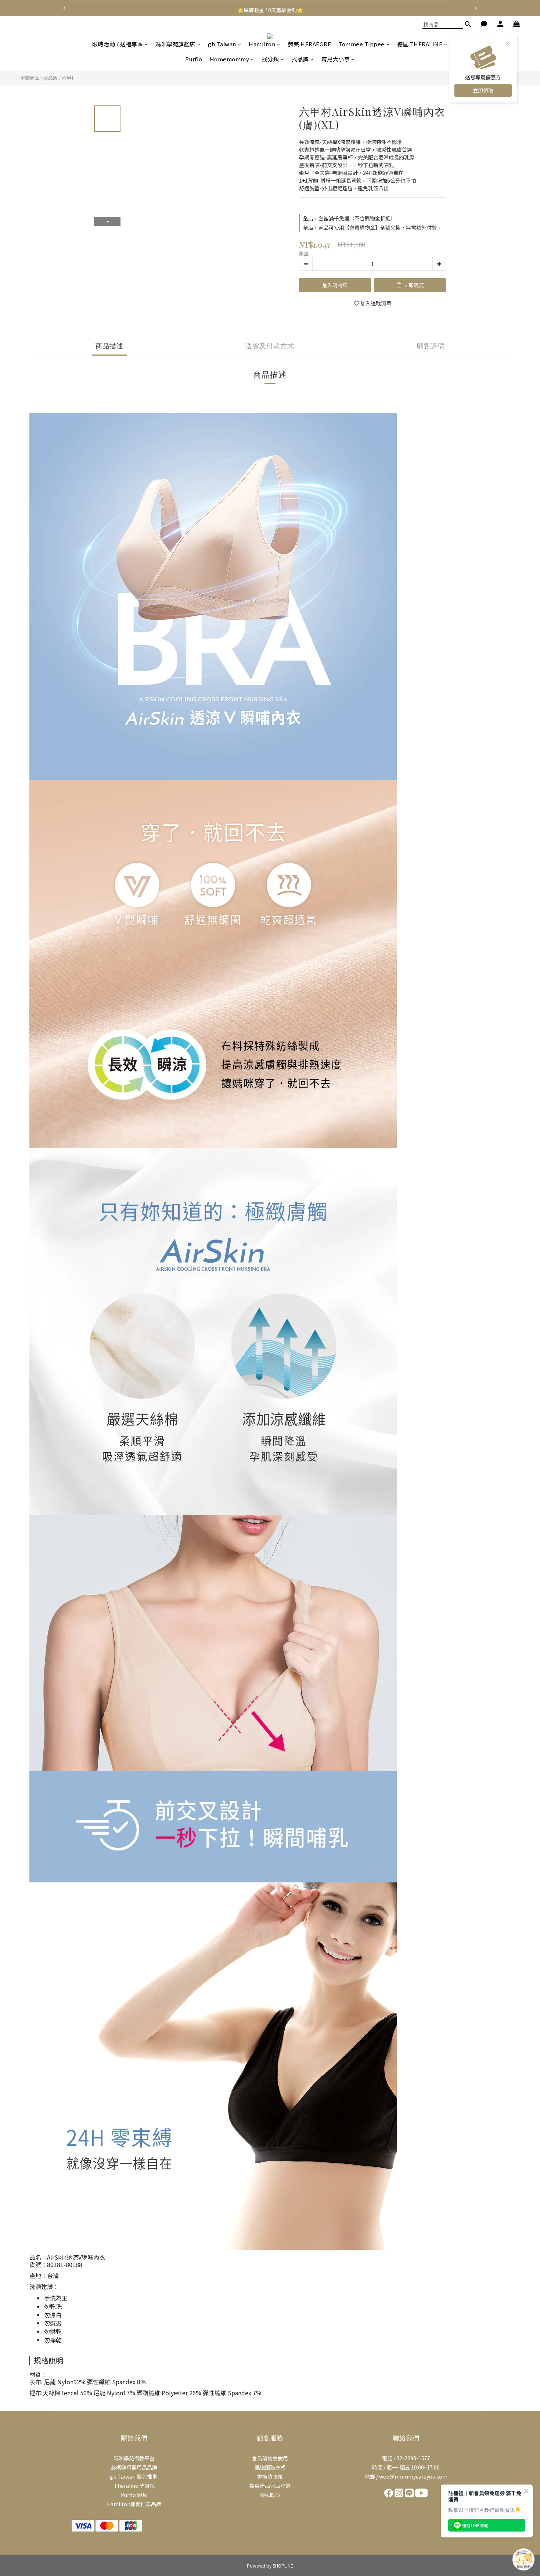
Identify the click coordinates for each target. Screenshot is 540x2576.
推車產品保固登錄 (270, 2486)
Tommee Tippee (361, 44)
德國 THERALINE (420, 44)
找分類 (271, 59)
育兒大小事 (336, 59)
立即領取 (483, 90)
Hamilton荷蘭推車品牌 (134, 2504)
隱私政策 (270, 2495)
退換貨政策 (270, 2476)
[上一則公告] (64, 8)
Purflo (194, 59)
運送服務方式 (270, 2467)
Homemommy (230, 59)
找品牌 (300, 59)
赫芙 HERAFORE (310, 44)
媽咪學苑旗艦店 (175, 44)
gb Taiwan (222, 44)
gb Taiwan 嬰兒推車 (134, 2476)
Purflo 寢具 (134, 2495)
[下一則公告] (476, 8)
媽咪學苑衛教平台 (134, 2458)
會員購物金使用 (270, 2458)
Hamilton (262, 44)
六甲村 (69, 78)
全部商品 (30, 78)
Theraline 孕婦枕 (134, 2486)
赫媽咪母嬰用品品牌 (134, 2467)
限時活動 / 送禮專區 (118, 44)
